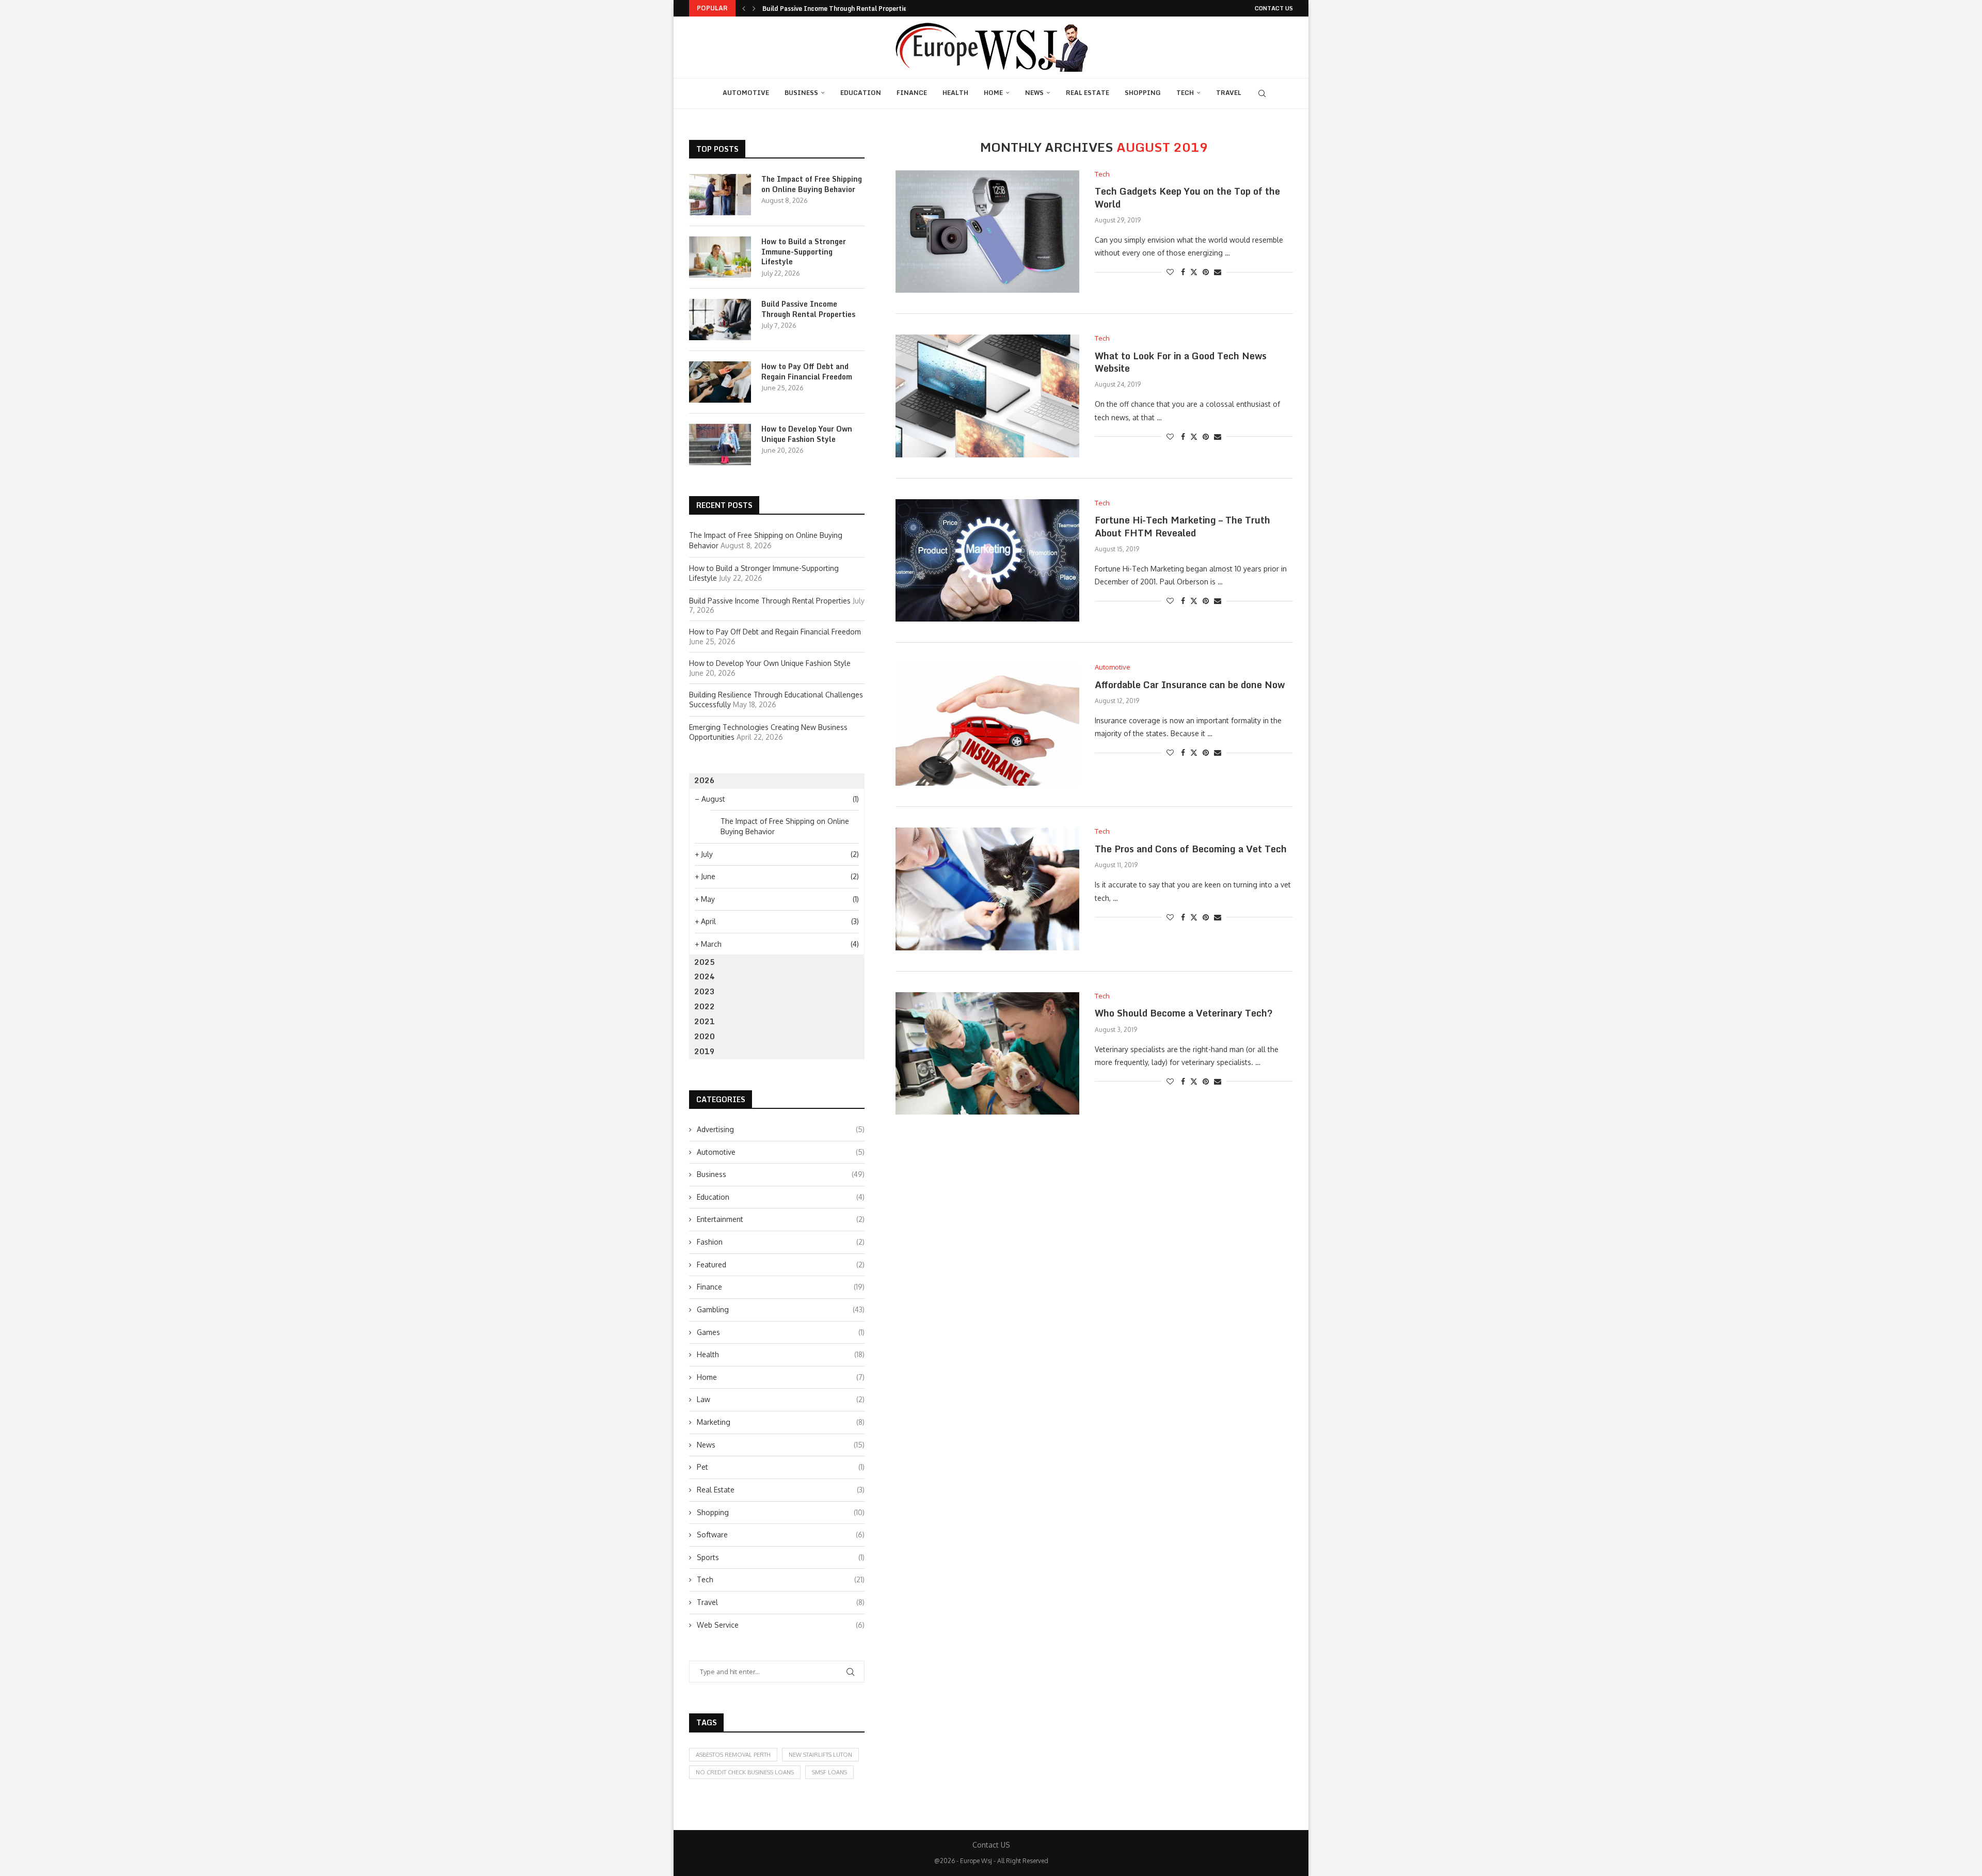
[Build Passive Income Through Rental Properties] (720, 320)
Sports (781, 1557)
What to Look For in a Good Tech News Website (1181, 362)
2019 (705, 1051)
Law (781, 1399)
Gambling (781, 1309)
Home (993, 93)
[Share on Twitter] (1194, 272)
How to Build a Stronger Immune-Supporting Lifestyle (804, 252)
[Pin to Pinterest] (1206, 272)
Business (801, 93)
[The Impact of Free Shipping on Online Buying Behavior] (720, 195)
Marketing (781, 1422)
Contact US (1274, 8)
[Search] (1262, 93)
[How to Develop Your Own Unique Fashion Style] (720, 444)
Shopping (1143, 93)
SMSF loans (829, 1772)
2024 (705, 976)
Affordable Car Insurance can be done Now (1190, 685)
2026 (705, 780)
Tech (1185, 93)
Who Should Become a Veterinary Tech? (1184, 1013)
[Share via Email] (1218, 272)
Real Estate (1088, 93)
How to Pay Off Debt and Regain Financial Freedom (807, 371)
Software (781, 1535)
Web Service (781, 1625)
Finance (912, 93)
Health (955, 93)
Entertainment (781, 1219)
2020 (705, 1036)
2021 (705, 1021)
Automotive (746, 93)
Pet (781, 1467)
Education (861, 93)
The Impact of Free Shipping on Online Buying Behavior (812, 184)
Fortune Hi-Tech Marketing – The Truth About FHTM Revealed (1182, 526)
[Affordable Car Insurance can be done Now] (987, 725)
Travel (1229, 93)
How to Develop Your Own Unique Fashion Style (807, 434)
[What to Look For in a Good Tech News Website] (987, 396)
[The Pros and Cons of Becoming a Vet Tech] (987, 889)
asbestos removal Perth (733, 1755)
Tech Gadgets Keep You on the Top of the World (1187, 197)
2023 (705, 991)
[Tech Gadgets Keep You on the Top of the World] (987, 232)
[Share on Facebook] (1183, 272)
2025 (705, 962)
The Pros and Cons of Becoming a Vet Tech (1191, 849)
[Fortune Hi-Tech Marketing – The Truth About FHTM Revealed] (987, 560)
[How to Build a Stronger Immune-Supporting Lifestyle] (720, 257)
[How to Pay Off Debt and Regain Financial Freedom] (720, 382)
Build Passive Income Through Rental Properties (836, 9)
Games (781, 1332)
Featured (781, 1265)
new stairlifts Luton (820, 1755)
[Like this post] (1170, 272)
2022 (705, 1006)
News (1034, 93)
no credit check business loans (745, 1772)
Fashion (781, 1242)
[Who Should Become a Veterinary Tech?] (987, 1053)
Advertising (781, 1129)
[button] (744, 8)
